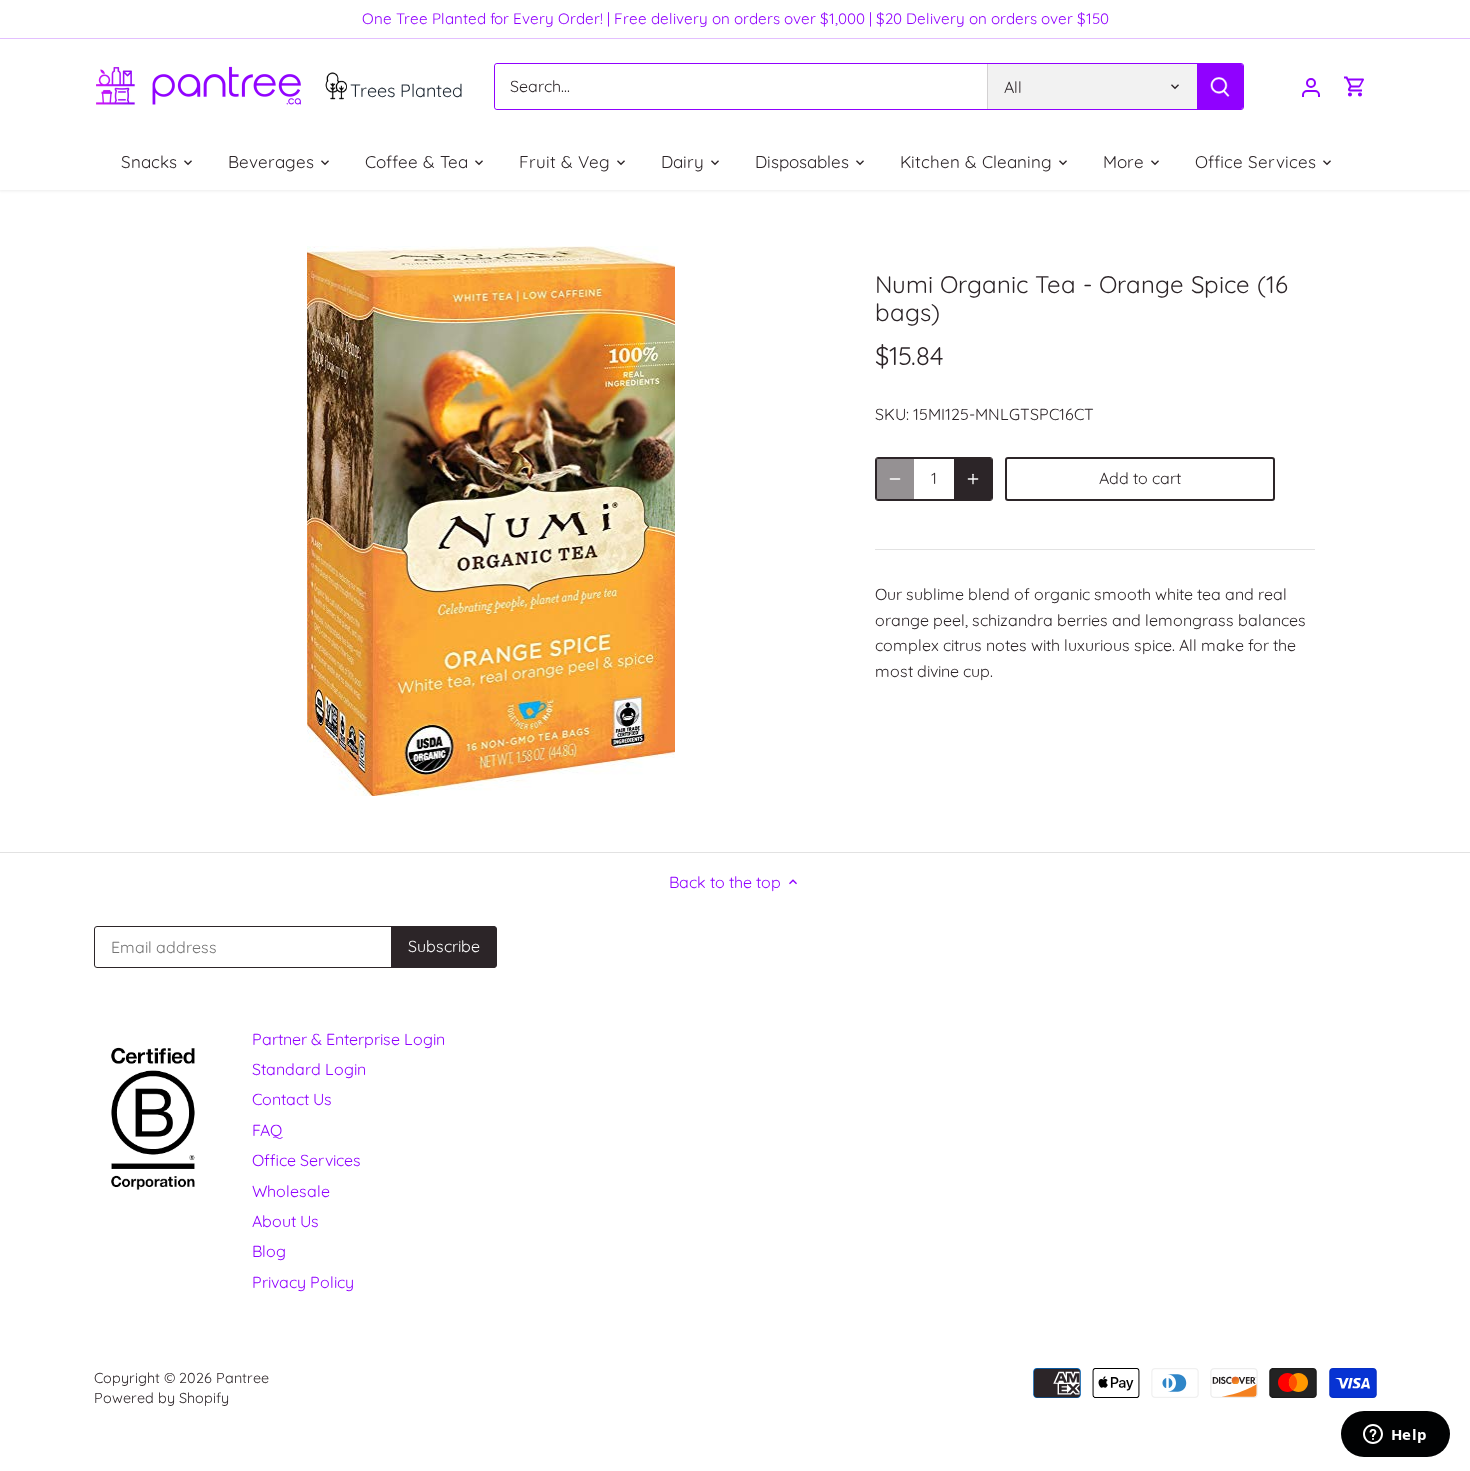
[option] (491, 521)
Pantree (242, 1378)
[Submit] (1219, 86)
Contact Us (292, 1099)
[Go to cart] (1355, 86)
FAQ (267, 1130)
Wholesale (291, 1191)
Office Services (306, 1160)
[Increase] (973, 479)
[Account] (1311, 86)
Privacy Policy (303, 1282)
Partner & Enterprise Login (348, 1039)
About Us (285, 1221)
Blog (269, 1251)
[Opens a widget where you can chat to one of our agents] (1395, 1436)
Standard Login (309, 1069)
